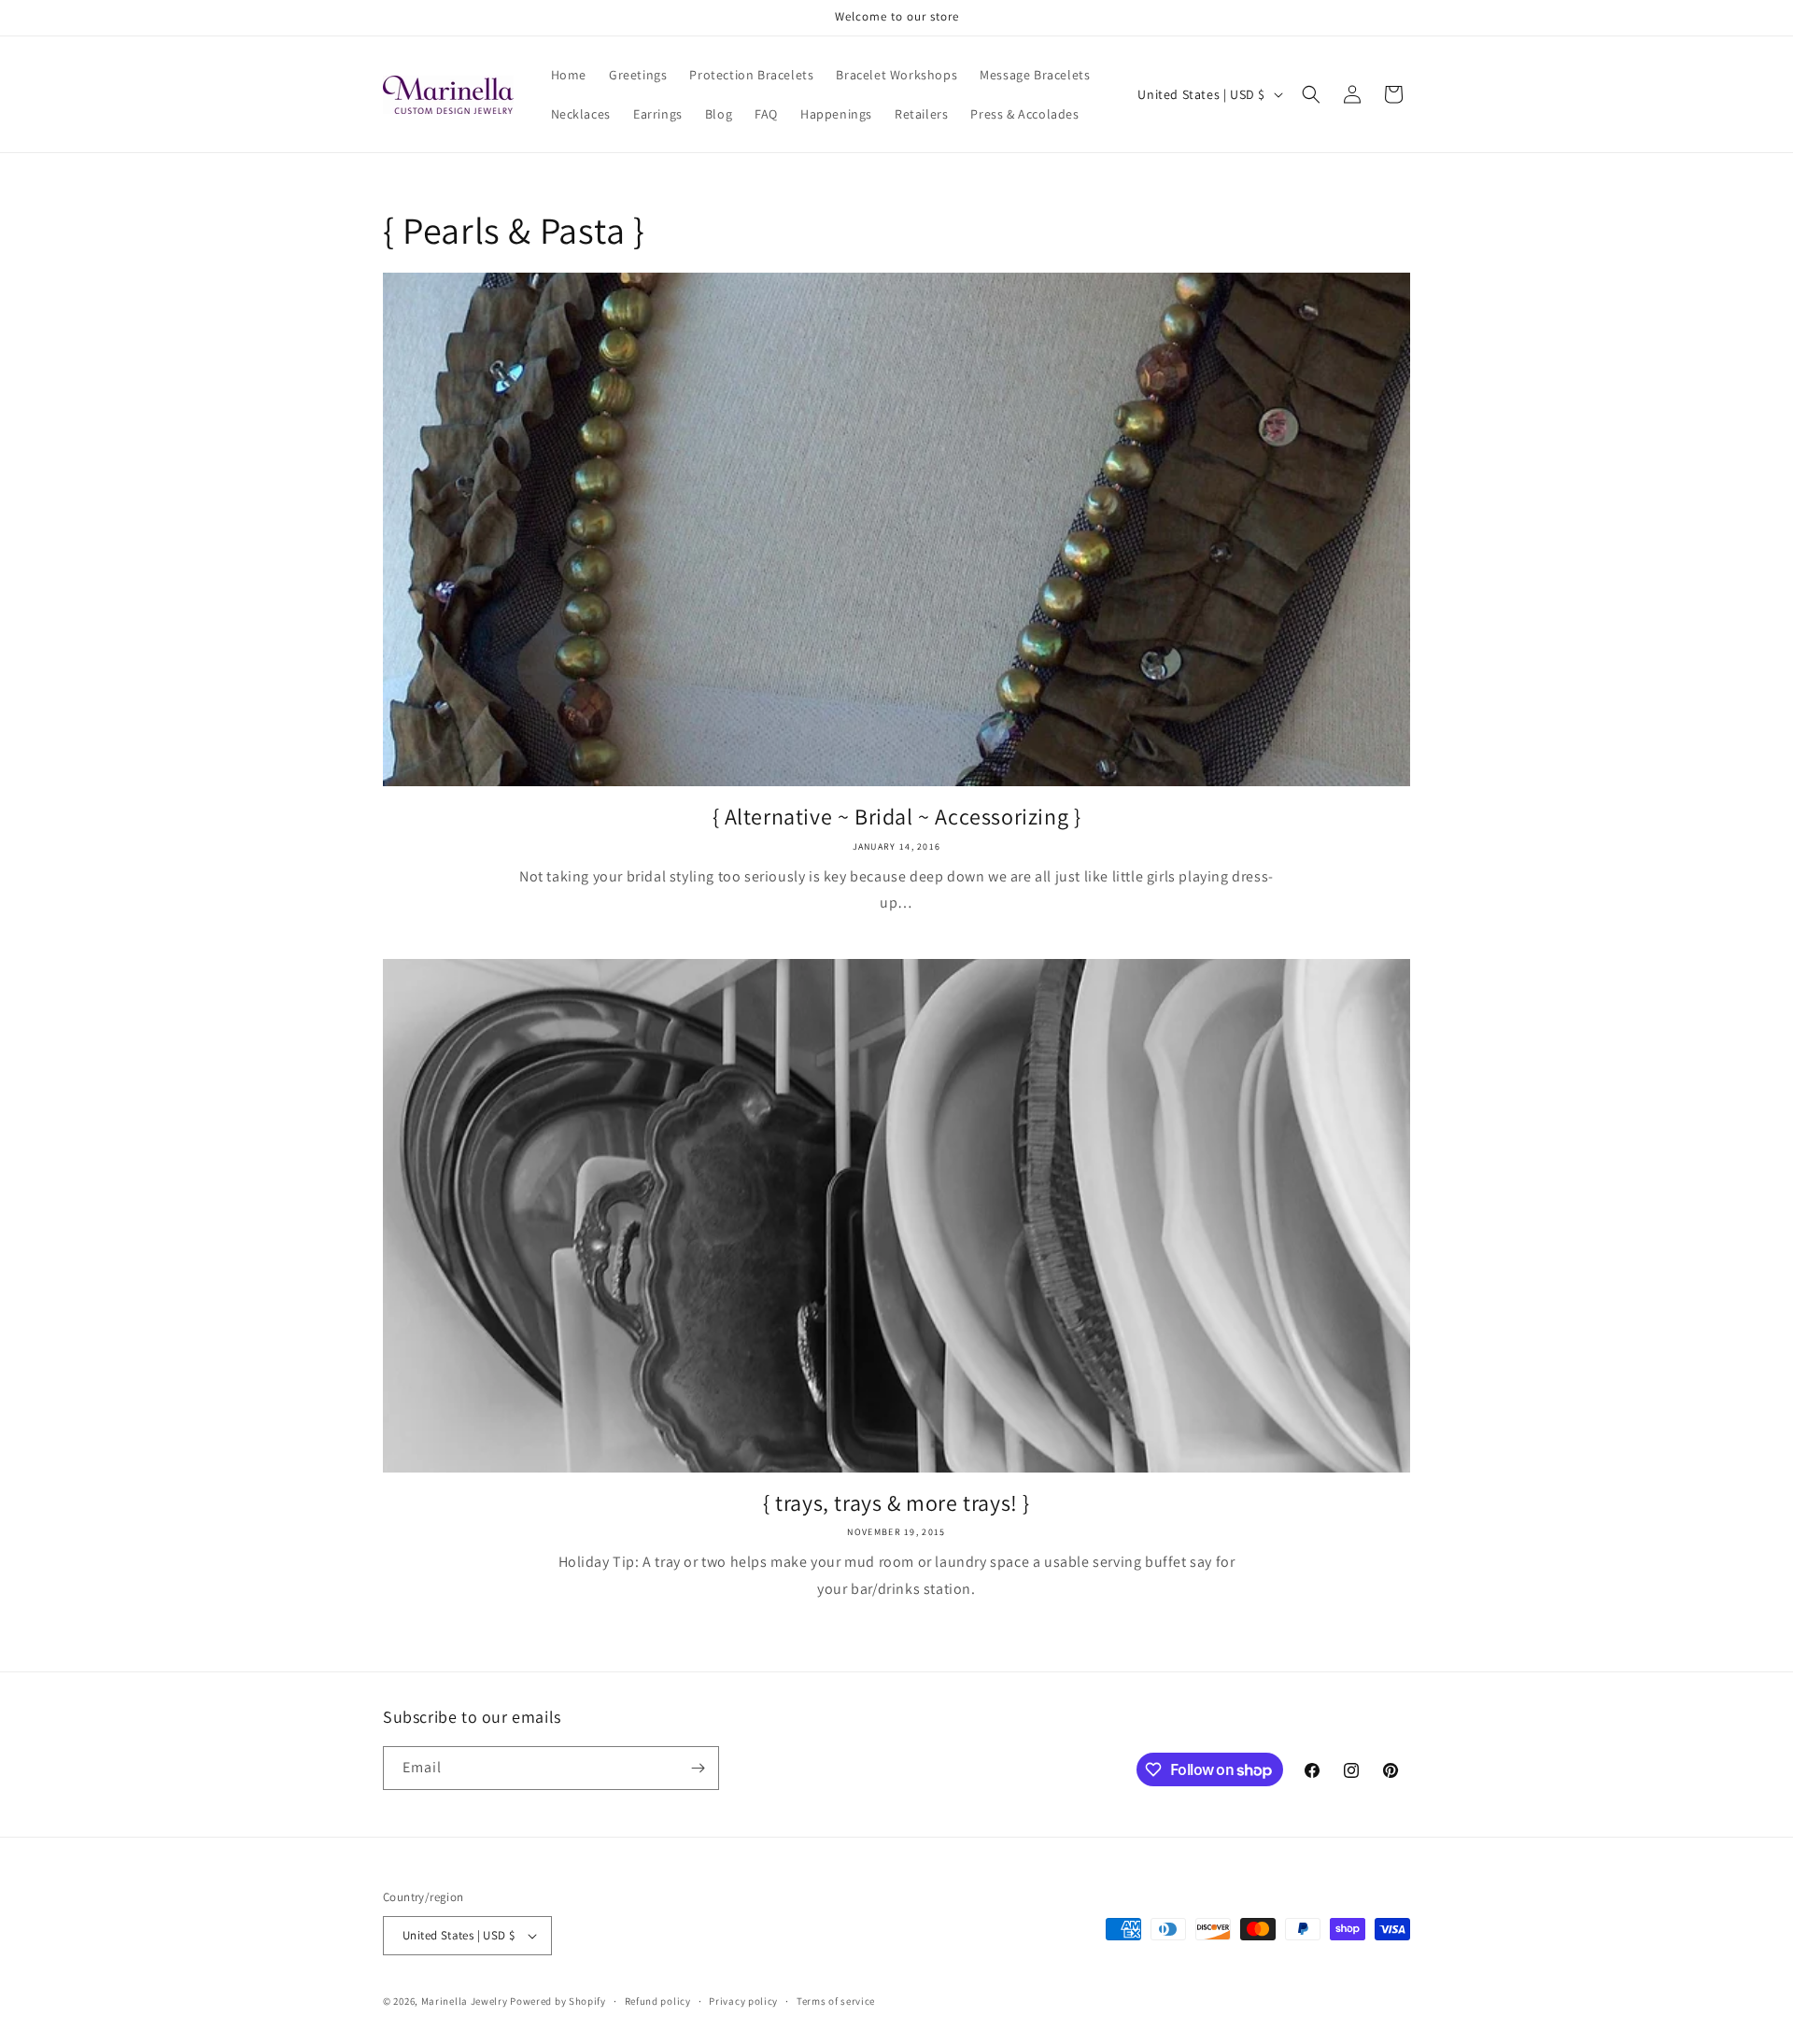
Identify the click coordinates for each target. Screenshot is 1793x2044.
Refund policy (658, 2001)
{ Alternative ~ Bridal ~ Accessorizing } (897, 817)
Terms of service (836, 2001)
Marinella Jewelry (465, 2001)
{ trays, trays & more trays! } (896, 1503)
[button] (1311, 94)
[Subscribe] (698, 1768)
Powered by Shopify (558, 2001)
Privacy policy (743, 2001)
